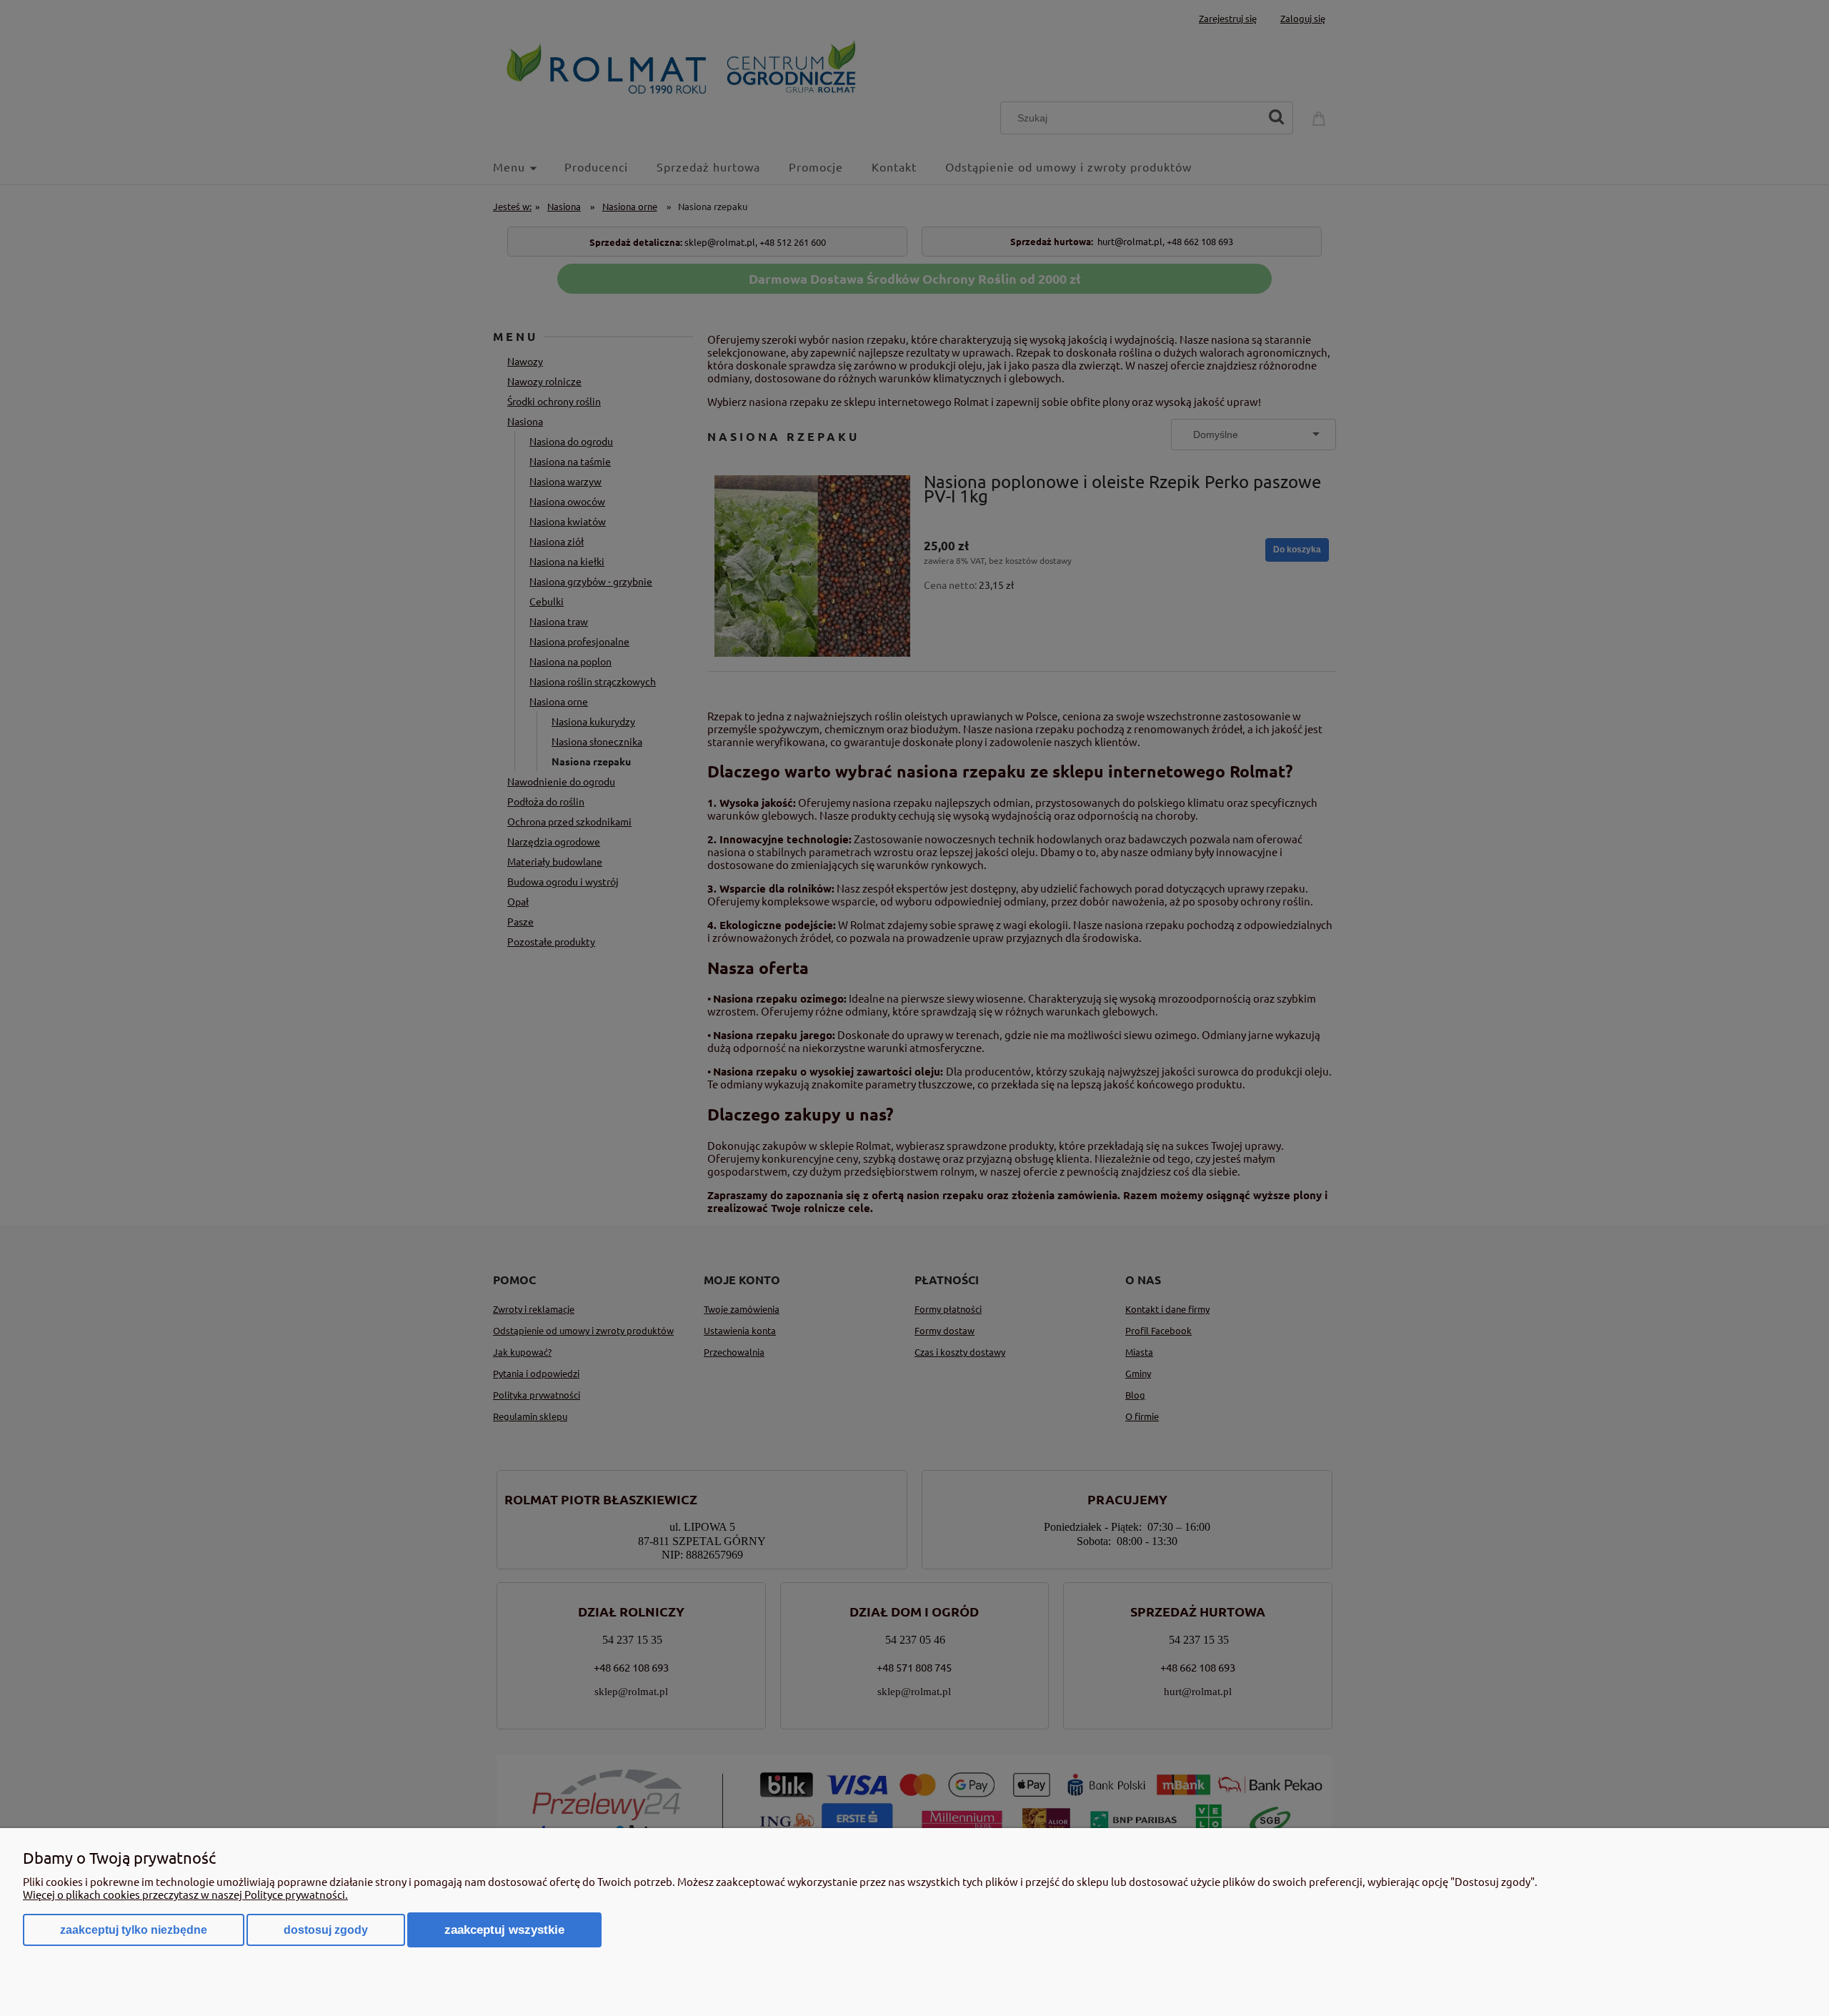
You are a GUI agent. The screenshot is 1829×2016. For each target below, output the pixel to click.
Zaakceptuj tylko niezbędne (134, 1930)
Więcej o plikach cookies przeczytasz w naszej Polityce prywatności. (185, 1894)
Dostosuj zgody (326, 1930)
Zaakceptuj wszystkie (504, 1930)
